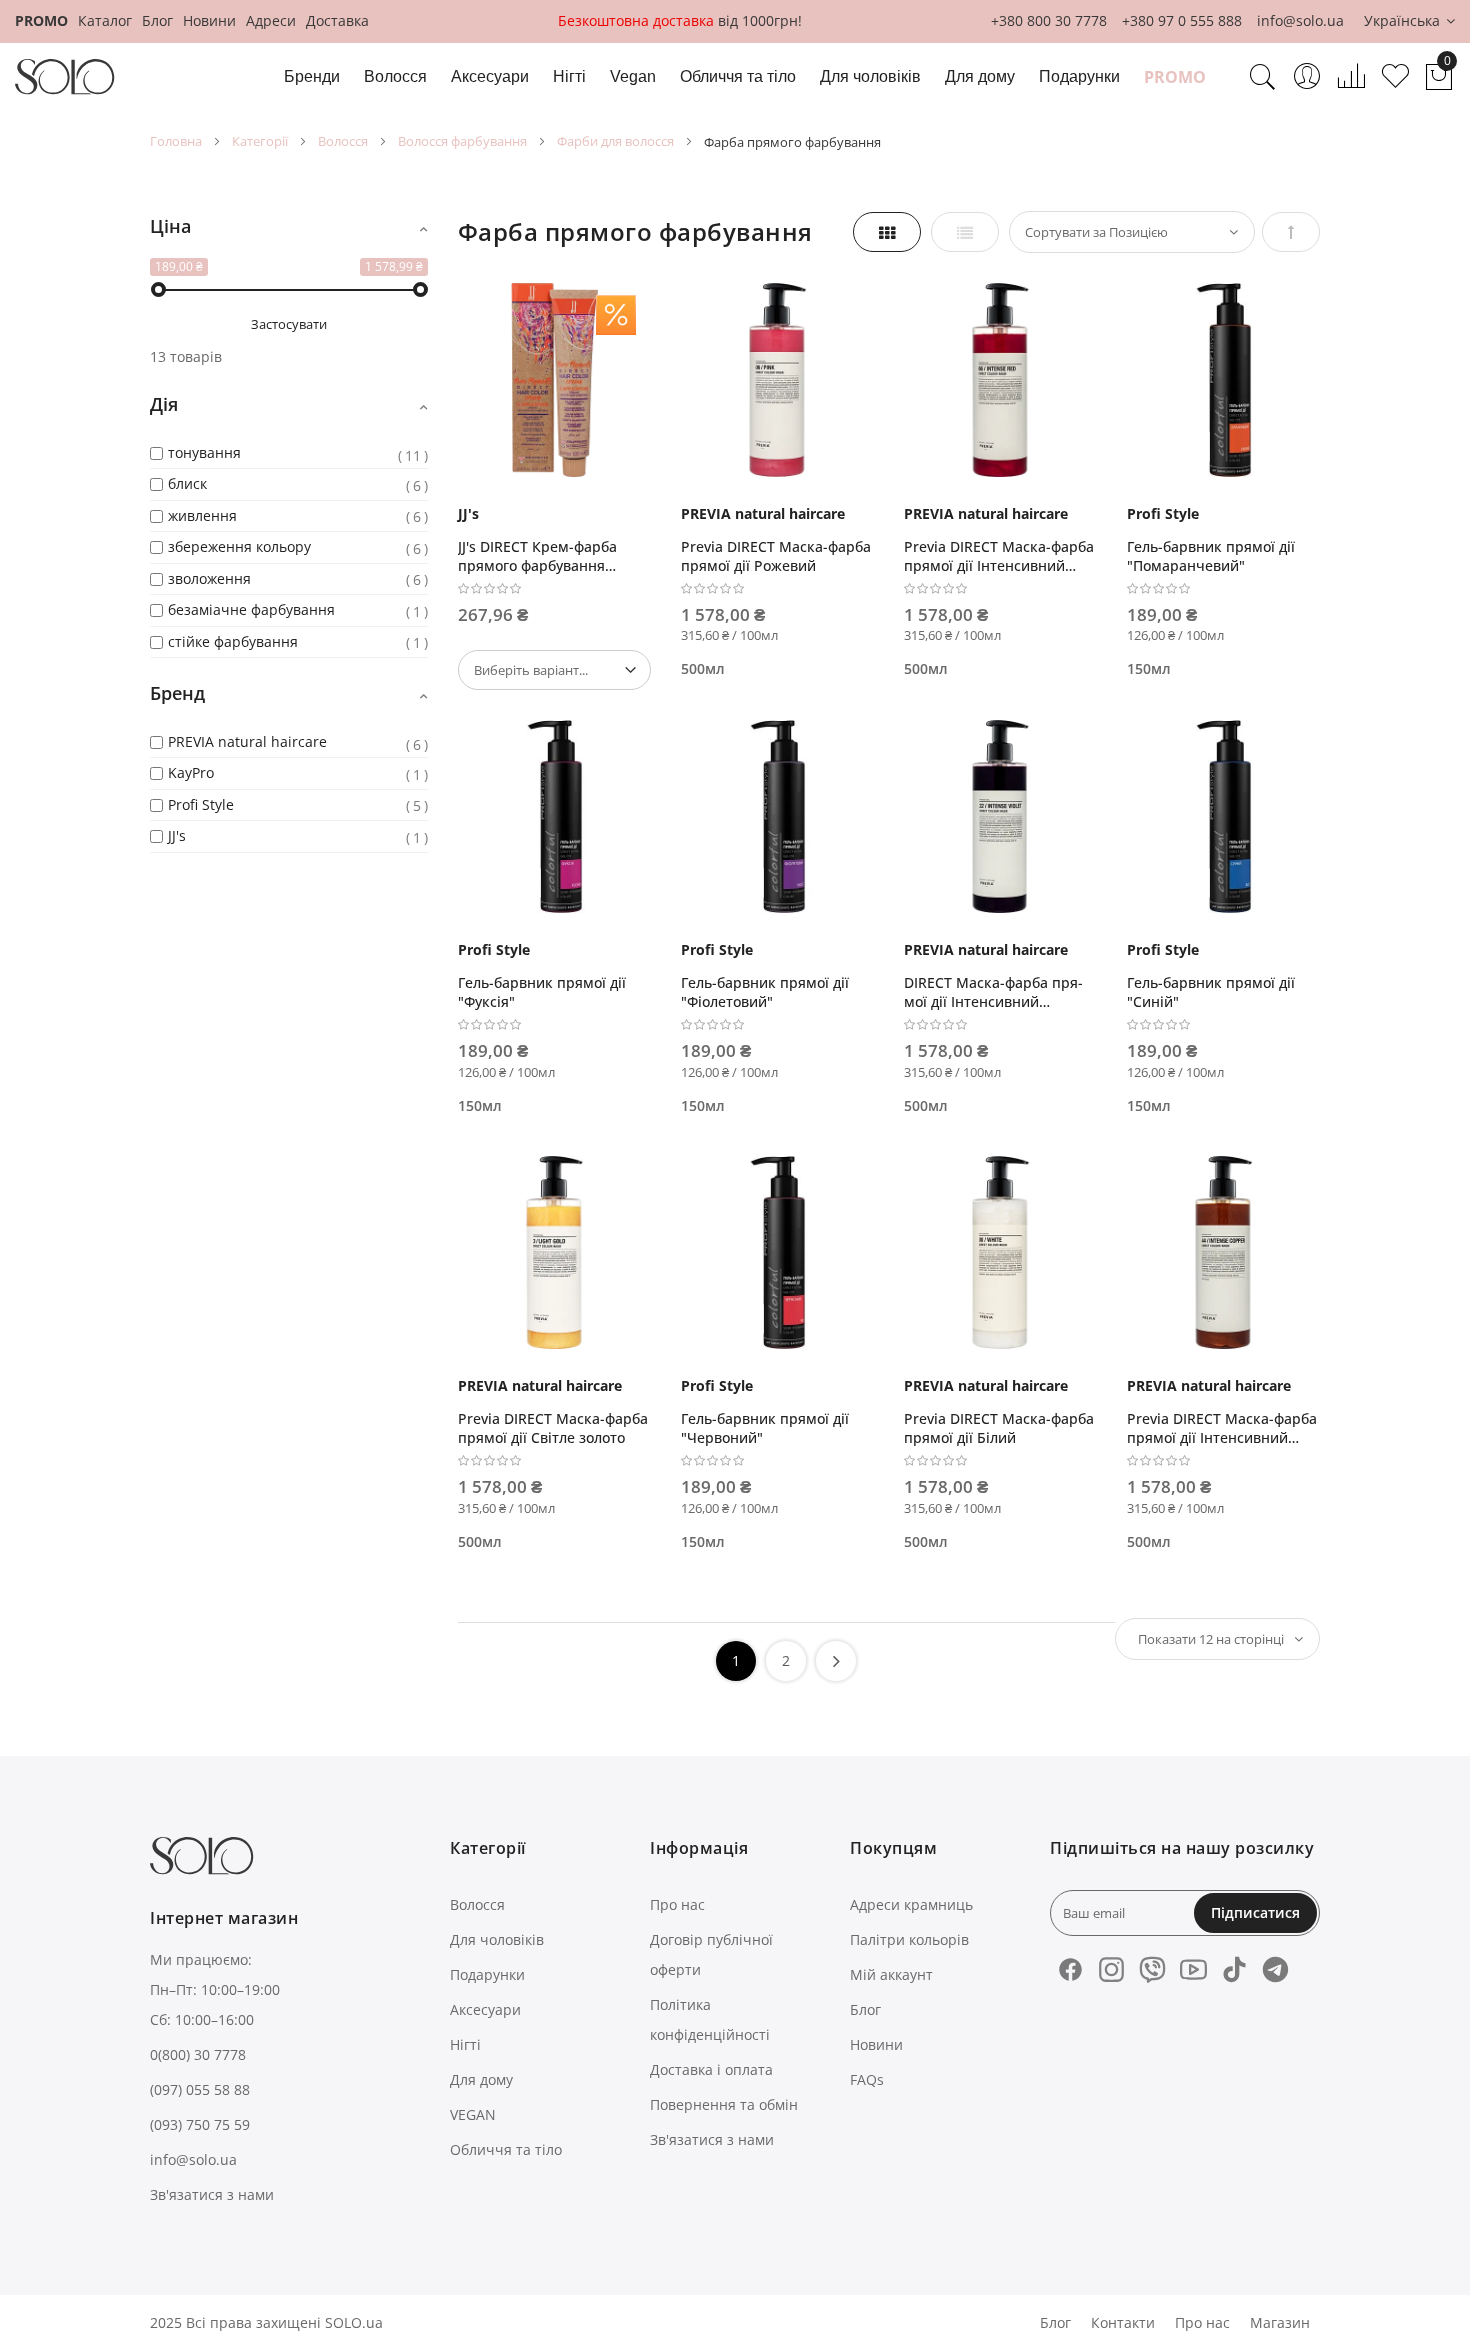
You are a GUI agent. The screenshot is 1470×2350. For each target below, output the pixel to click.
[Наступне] (836, 1661)
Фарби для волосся (615, 141)
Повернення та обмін (724, 2104)
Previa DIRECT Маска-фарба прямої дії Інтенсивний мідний (1222, 1428)
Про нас (677, 1904)
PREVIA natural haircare (763, 513)
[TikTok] (1234, 1969)
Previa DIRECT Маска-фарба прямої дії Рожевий (776, 556)
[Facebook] (1070, 1969)
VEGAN (473, 2114)
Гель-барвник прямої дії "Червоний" (765, 1428)
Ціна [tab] (170, 226)
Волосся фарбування (462, 141)
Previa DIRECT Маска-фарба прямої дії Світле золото (553, 1428)
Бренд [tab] (177, 693)
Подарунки (487, 1974)
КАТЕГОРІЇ (260, 141)
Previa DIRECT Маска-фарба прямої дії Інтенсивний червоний (999, 556)
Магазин (1280, 2322)
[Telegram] (1275, 1969)
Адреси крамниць (911, 1904)
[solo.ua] (65, 77)
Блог (157, 20)
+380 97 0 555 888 (1182, 20)
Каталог (105, 20)
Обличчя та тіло (506, 2149)
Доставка (337, 20)
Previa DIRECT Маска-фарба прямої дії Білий (999, 1428)
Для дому (481, 2079)
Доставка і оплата (711, 2069)
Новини (209, 20)
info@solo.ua (1300, 20)
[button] (1409, 21)
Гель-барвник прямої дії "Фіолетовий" (765, 992)
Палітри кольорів (909, 1939)
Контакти (1123, 2322)
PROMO (41, 20)
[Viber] (1152, 1969)
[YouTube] (1193, 1969)
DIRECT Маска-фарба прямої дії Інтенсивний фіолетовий (993, 992)
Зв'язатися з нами (212, 2194)
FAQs (867, 2079)
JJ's (468, 513)
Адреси (271, 20)
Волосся (343, 141)
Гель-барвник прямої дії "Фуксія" (542, 992)
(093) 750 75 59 (200, 2124)
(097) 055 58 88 (200, 2089)
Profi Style (1163, 513)
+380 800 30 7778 (1049, 20)
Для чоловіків (497, 1939)
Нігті (465, 2044)
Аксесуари (485, 2009)
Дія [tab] (164, 404)
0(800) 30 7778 (198, 2054)
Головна (176, 141)
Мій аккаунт (891, 1974)
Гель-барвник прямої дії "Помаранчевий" (1211, 556)
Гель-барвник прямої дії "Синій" (1211, 992)
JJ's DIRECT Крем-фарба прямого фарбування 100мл (537, 556)
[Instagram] (1111, 1969)
